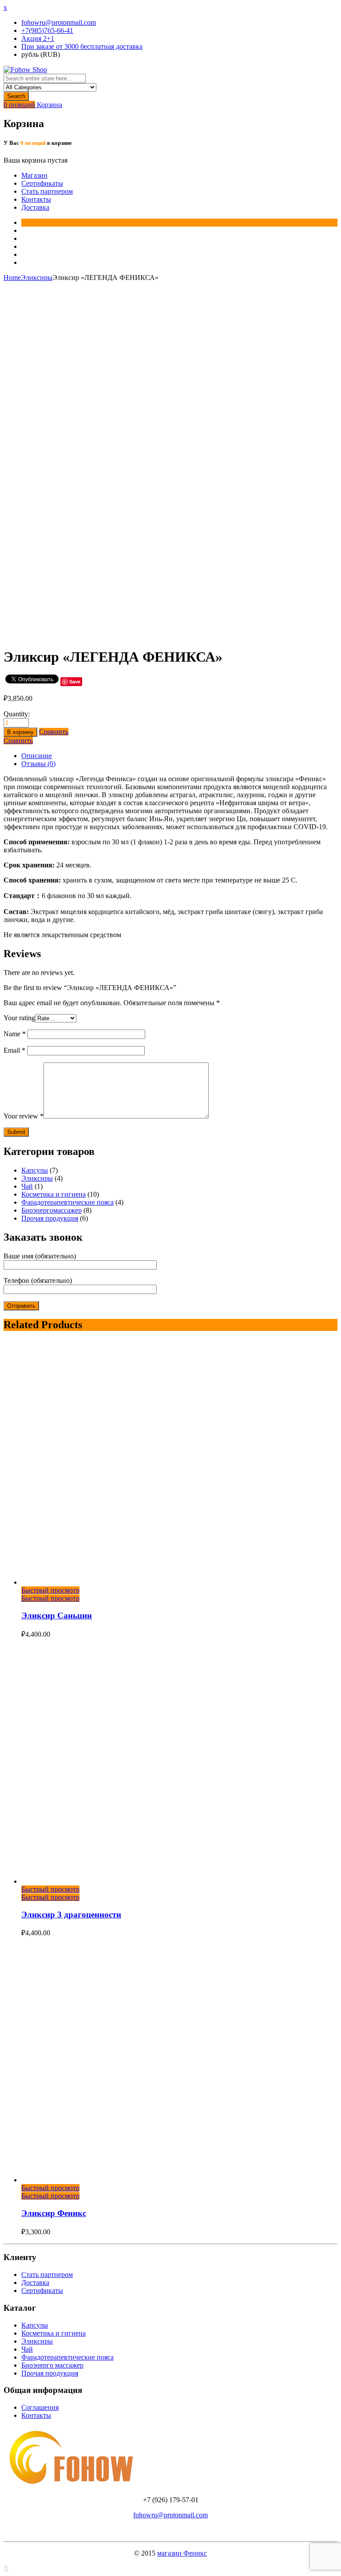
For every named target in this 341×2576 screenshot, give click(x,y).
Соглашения (40, 2407)
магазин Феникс (182, 2553)
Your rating (19, 1018)
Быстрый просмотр (50, 1590)
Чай (27, 1186)
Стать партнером (47, 191)
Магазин (34, 175)
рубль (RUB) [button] (41, 54)
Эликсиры (37, 278)
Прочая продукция (50, 1218)
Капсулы (35, 1170)
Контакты (36, 199)
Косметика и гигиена (54, 1194)
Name (15, 1034)
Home (12, 278)
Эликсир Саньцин (57, 1615)
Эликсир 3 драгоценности (71, 1915)
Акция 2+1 (38, 38)
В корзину (20, 732)
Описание (37, 756)
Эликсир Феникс (54, 2213)
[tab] (179, 756)
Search (16, 96)
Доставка (35, 207)
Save (75, 681)
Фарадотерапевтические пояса (67, 1202)
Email (14, 1050)
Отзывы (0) (38, 764)
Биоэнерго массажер (52, 2365)
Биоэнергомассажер (52, 1210)
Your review (24, 1116)
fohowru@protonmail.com (59, 22)
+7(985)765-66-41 (47, 30)
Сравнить (54, 732)
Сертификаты (42, 183)
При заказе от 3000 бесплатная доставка (82, 46)
